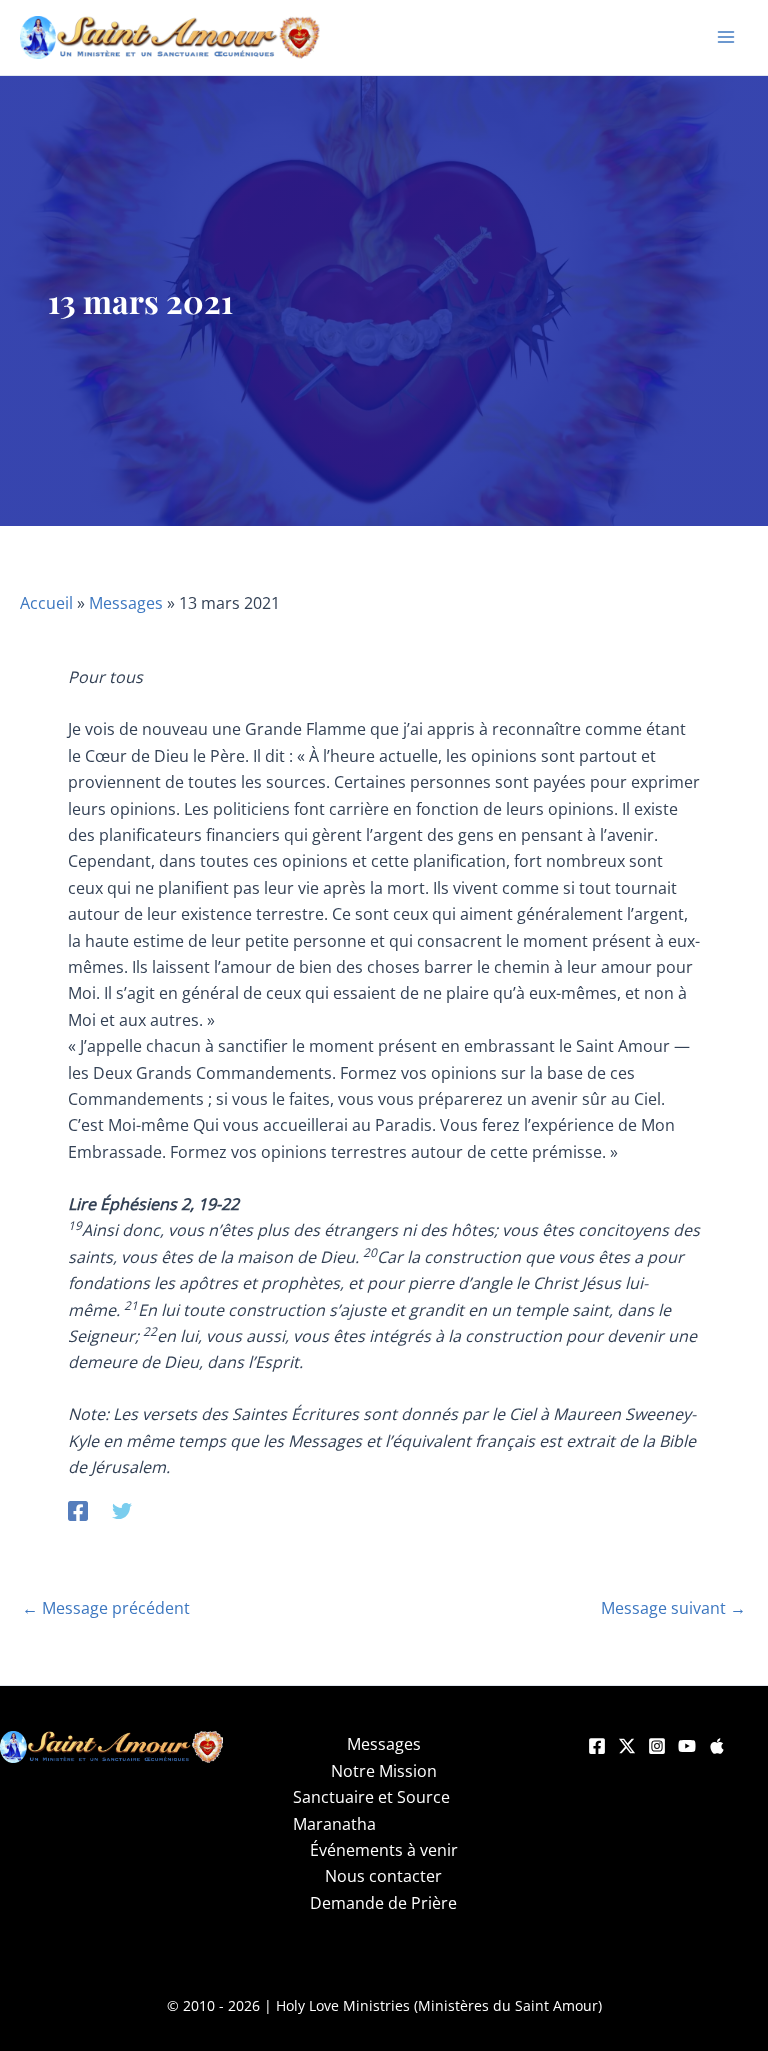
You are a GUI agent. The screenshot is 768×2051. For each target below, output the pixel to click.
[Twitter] (122, 1510)
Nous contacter (383, 1876)
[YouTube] (687, 1746)
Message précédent (106, 1608)
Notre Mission (384, 1771)
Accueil (46, 603)
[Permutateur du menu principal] (726, 37)
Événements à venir (384, 1850)
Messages (126, 603)
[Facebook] (78, 1510)
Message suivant (673, 1608)
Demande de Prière (383, 1903)
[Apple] (717, 1746)
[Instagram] (657, 1746)
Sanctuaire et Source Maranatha (371, 1810)
